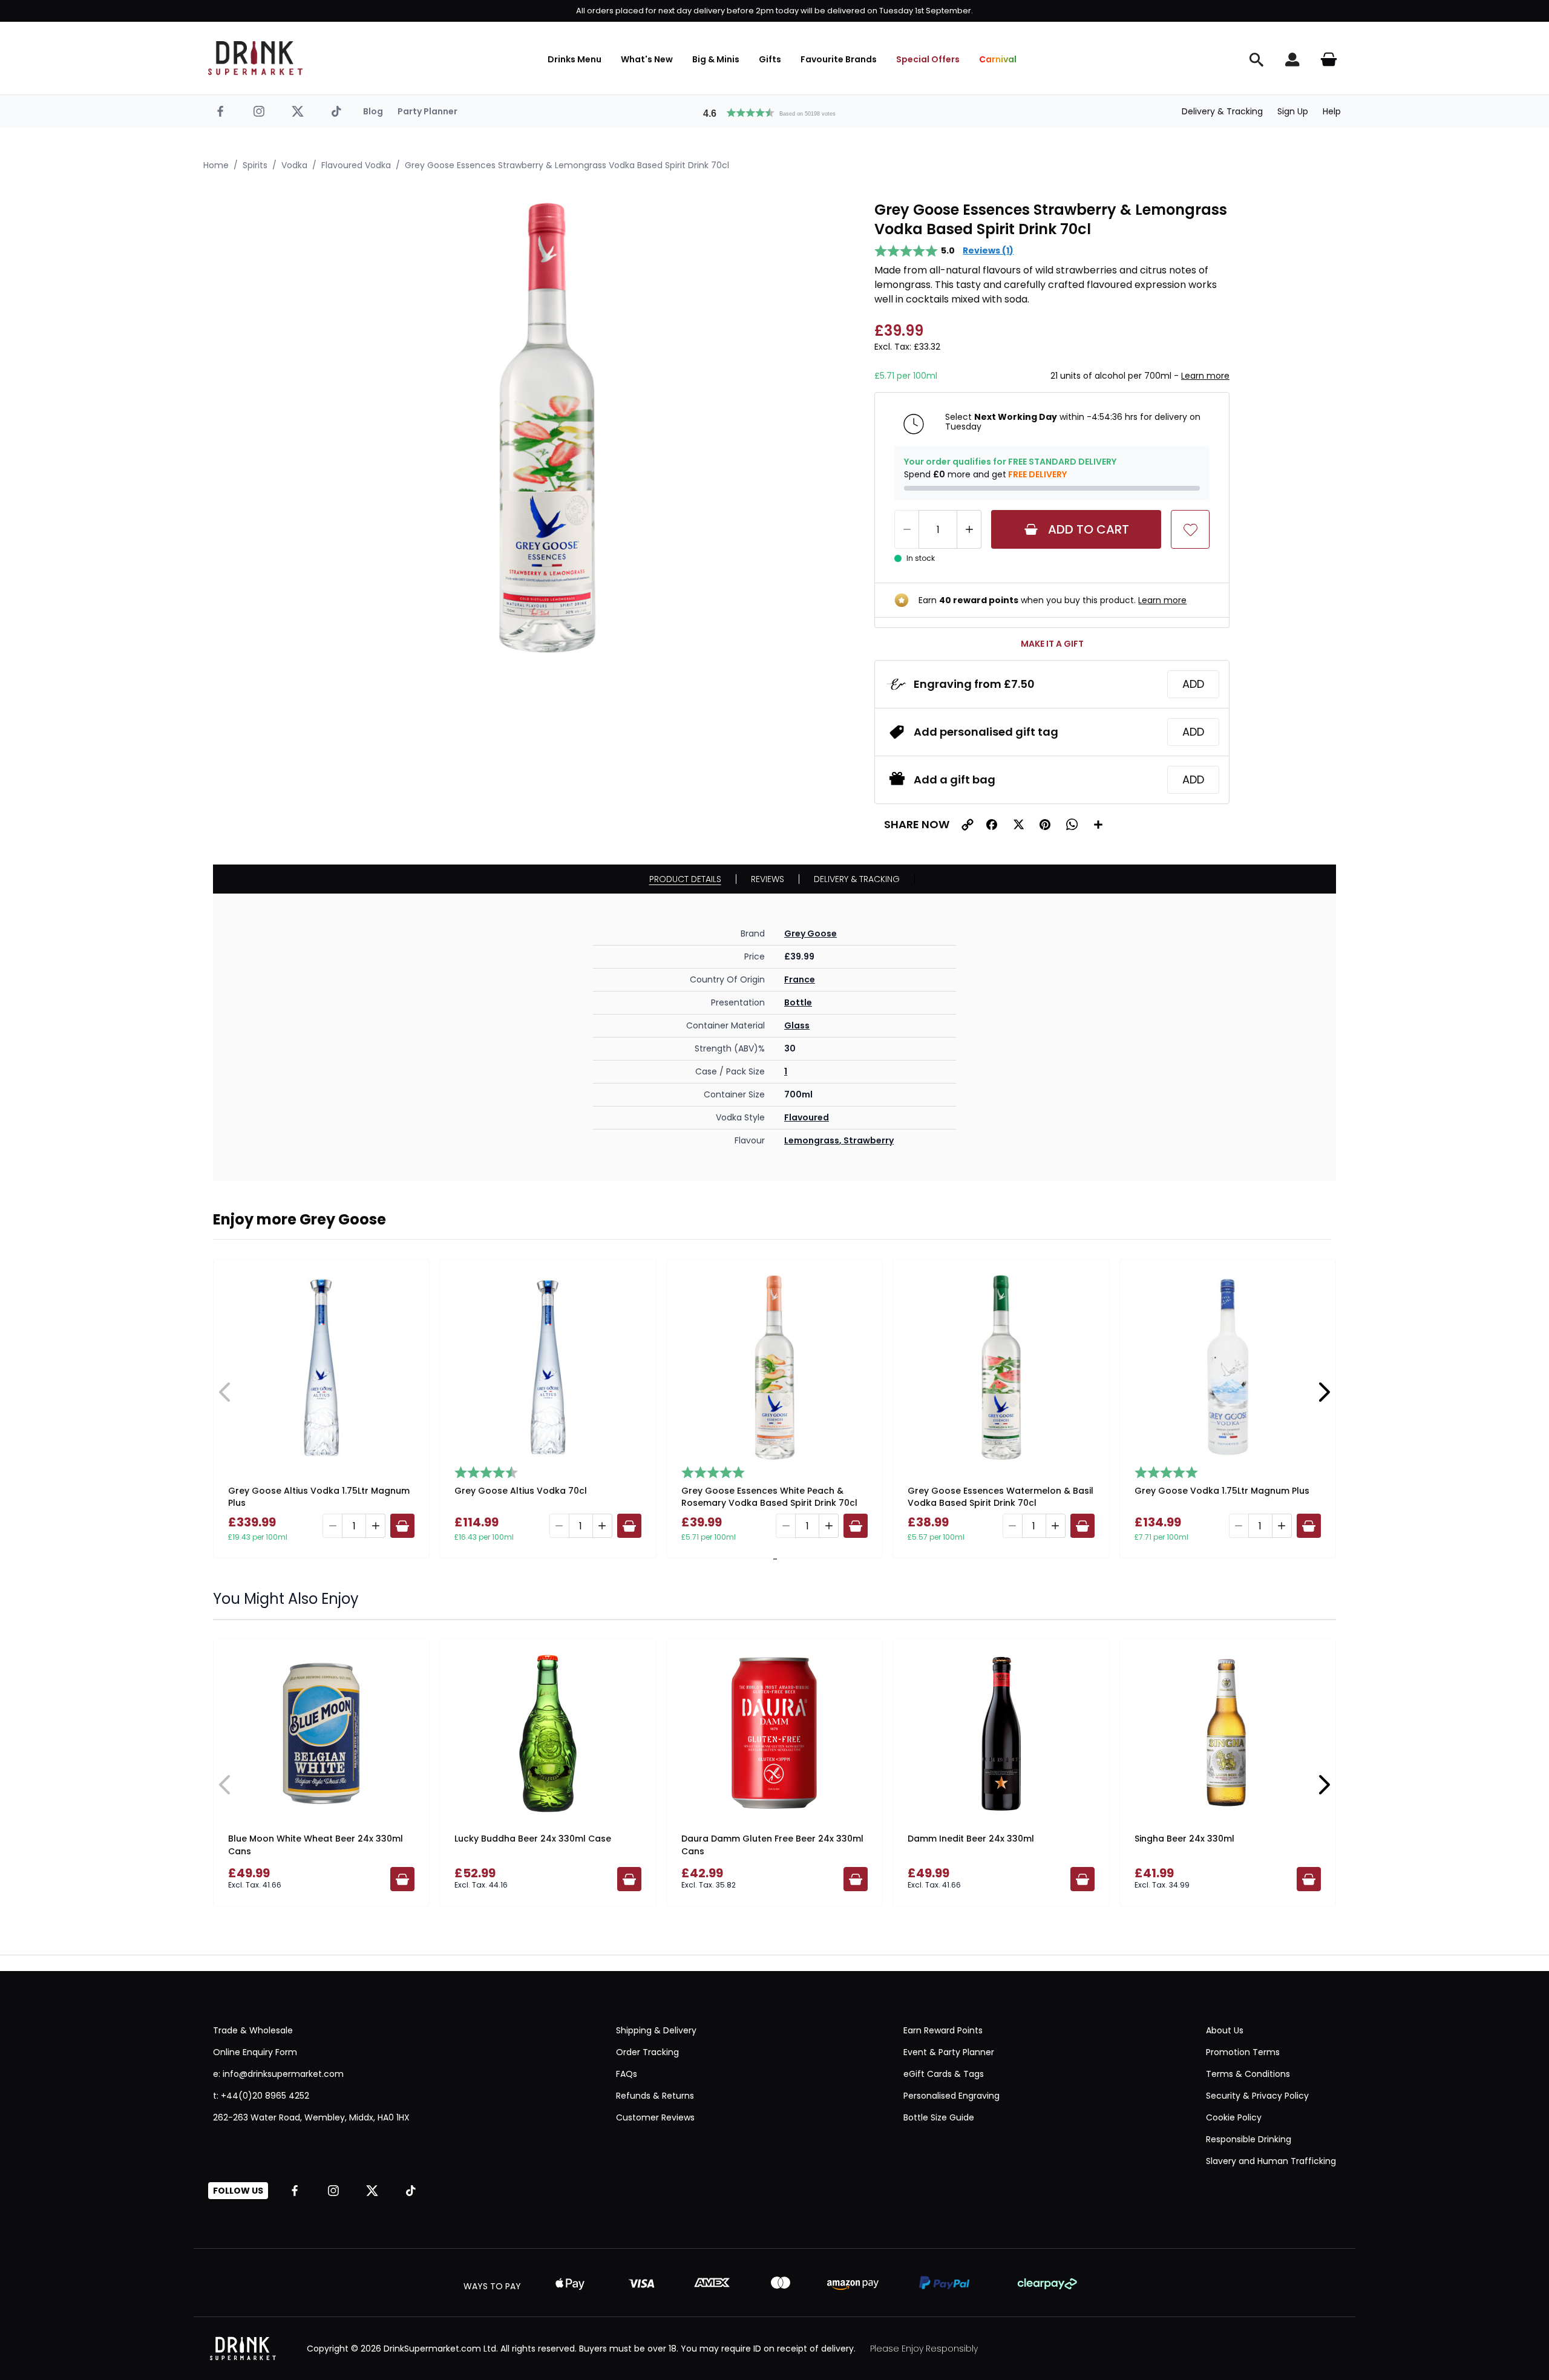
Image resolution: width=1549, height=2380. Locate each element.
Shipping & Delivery (656, 2030)
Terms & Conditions (1248, 2074)
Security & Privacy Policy (1257, 2096)
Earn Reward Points (943, 2030)
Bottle (798, 1002)
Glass (797, 1025)
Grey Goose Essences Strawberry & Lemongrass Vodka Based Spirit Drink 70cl (567, 165)
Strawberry (869, 1140)
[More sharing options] (1098, 825)
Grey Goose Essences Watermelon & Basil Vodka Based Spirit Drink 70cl (1000, 1497)
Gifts (770, 59)
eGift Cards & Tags (944, 2074)
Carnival (998, 59)
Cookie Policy (1234, 2117)
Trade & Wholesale (253, 2030)
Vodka (294, 165)
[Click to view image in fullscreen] (547, 428)
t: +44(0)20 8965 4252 (261, 2096)
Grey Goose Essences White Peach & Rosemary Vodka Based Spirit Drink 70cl (769, 1497)
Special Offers (928, 59)
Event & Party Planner (949, 2052)
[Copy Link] (968, 825)
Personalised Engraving (951, 2096)
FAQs (627, 2074)
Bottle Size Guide (939, 2117)
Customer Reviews (655, 2117)
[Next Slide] (1324, 1392)
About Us (1225, 2030)
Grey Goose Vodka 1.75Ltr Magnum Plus (1222, 1491)
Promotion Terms (1243, 2052)
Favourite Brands (839, 59)
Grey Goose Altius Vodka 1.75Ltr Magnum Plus (319, 1497)
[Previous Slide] (225, 1392)
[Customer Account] (1292, 59)
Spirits (255, 165)
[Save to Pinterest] (1045, 825)
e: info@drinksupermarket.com (278, 2074)
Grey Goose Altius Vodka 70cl (521, 1491)
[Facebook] (220, 111)
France (800, 979)
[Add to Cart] (402, 1526)
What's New (647, 59)
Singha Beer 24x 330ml (1184, 1839)
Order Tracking (647, 2052)
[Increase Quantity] (969, 529)
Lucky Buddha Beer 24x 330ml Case (533, 1839)
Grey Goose (811, 933)
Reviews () (988, 250)
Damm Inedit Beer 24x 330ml (971, 1839)
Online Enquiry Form (255, 2052)
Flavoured (807, 1117)
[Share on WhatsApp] (1072, 825)
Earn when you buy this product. (1053, 600)
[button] (774, 111)
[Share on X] (1018, 825)
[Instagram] (259, 111)
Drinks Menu (575, 59)
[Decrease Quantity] (906, 529)
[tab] (773, 1559)
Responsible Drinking (1249, 2139)
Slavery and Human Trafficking (1271, 2161)
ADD (1193, 684)
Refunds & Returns (655, 2096)
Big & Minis (716, 59)
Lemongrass (812, 1140)
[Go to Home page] (255, 58)
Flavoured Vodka (356, 165)
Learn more (1205, 376)
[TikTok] (336, 111)
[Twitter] (298, 111)
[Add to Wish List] (1190, 529)
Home (216, 165)
